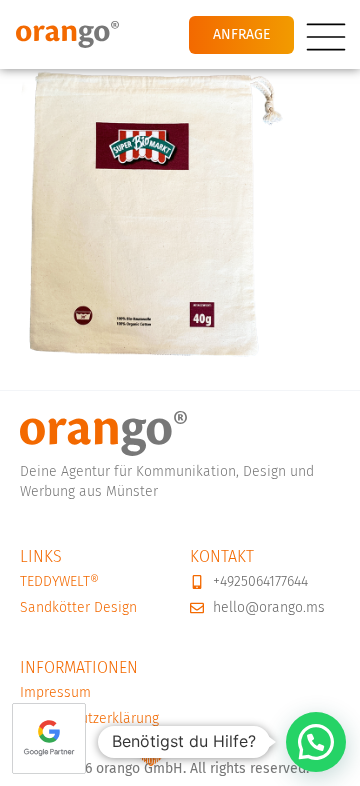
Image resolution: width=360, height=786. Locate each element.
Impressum (55, 692)
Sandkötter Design (78, 607)
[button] (316, 742)
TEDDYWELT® (59, 581)
